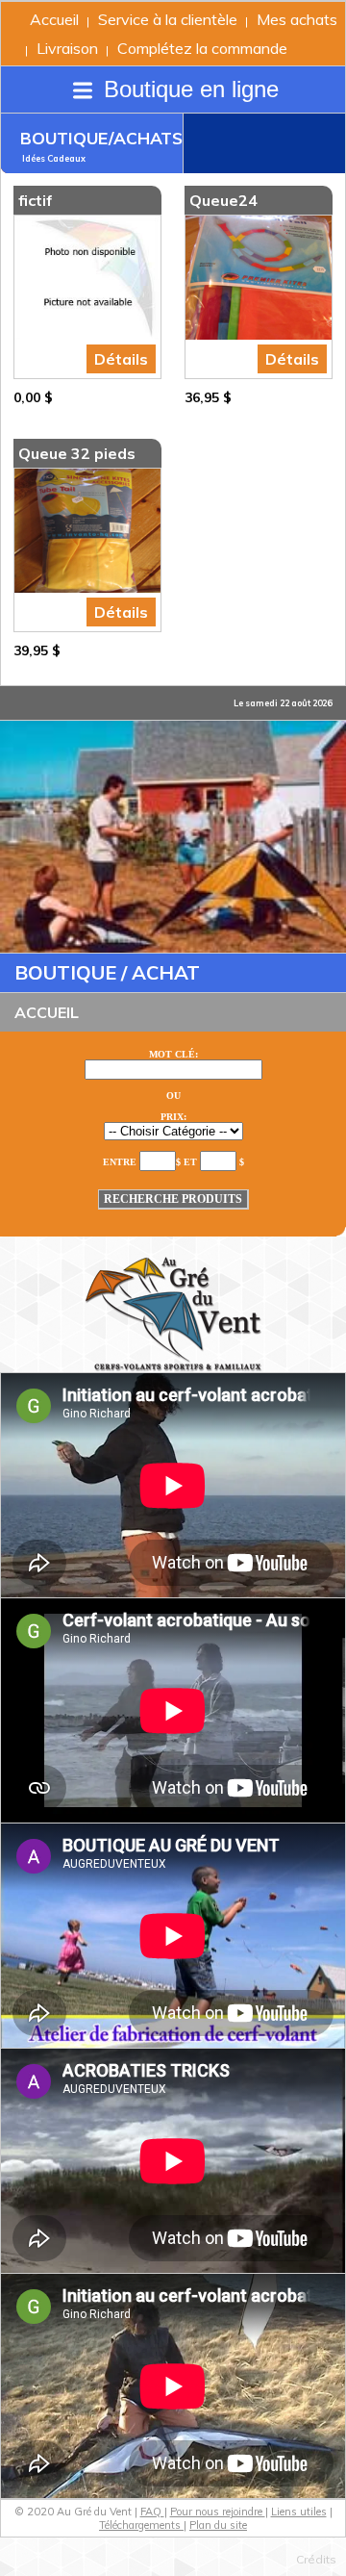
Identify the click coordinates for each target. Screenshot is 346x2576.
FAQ (152, 2512)
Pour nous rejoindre (218, 2512)
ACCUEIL (47, 1012)
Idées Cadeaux (54, 158)
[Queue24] (259, 278)
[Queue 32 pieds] (87, 531)
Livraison (67, 48)
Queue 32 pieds (77, 453)
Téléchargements (141, 2525)
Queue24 (223, 200)
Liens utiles (299, 2512)
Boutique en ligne (188, 89)
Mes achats (297, 19)
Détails (121, 359)
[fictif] (87, 278)
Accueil (54, 19)
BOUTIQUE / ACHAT (107, 972)
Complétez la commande (202, 48)
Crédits (316, 2559)
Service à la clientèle (168, 19)
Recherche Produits (173, 1199)
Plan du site (218, 2525)
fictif (36, 200)
